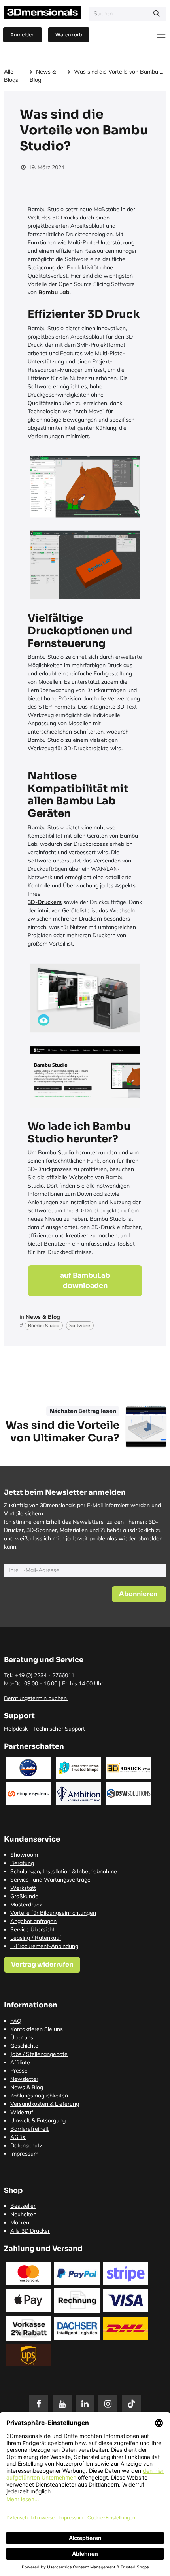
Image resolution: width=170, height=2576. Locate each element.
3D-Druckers (45, 902)
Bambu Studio (44, 1325)
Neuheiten (23, 2214)
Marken (20, 2222)
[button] (139, 1594)
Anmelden (23, 35)
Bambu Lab (54, 292)
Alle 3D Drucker (30, 2231)
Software (80, 1325)
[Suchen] (157, 14)
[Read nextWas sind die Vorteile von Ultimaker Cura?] (146, 1427)
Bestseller (23, 2206)
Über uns (22, 2037)
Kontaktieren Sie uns (37, 2029)
